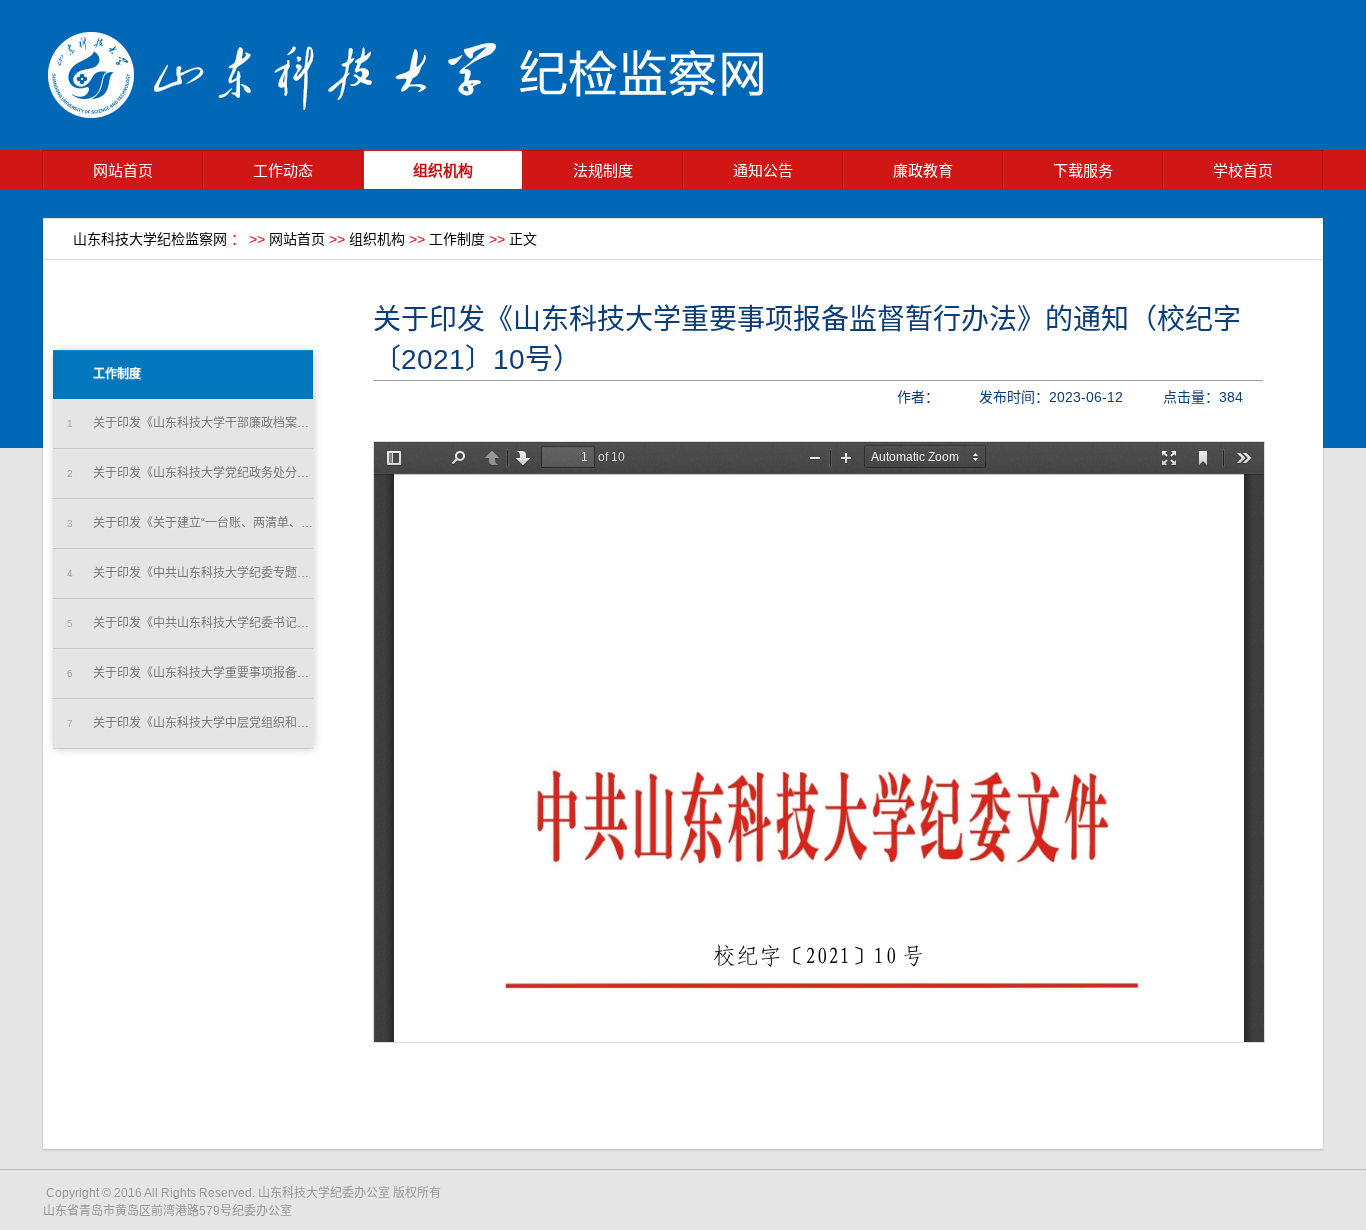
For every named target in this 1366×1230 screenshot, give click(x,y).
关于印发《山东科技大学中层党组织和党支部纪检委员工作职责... (190, 723)
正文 (523, 239)
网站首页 (123, 171)
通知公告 (763, 171)
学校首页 (1243, 171)
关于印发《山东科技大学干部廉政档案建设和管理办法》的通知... (190, 423)
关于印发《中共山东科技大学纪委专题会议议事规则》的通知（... (190, 573)
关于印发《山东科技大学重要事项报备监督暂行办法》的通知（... (190, 673)
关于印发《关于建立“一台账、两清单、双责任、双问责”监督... (190, 523)
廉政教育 (923, 171)
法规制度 (603, 171)
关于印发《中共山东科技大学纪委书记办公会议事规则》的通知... (190, 623)
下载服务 (1083, 171)
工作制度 (457, 239)
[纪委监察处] (418, 145)
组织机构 (443, 171)
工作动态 (283, 171)
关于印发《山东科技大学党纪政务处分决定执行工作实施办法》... (190, 473)
